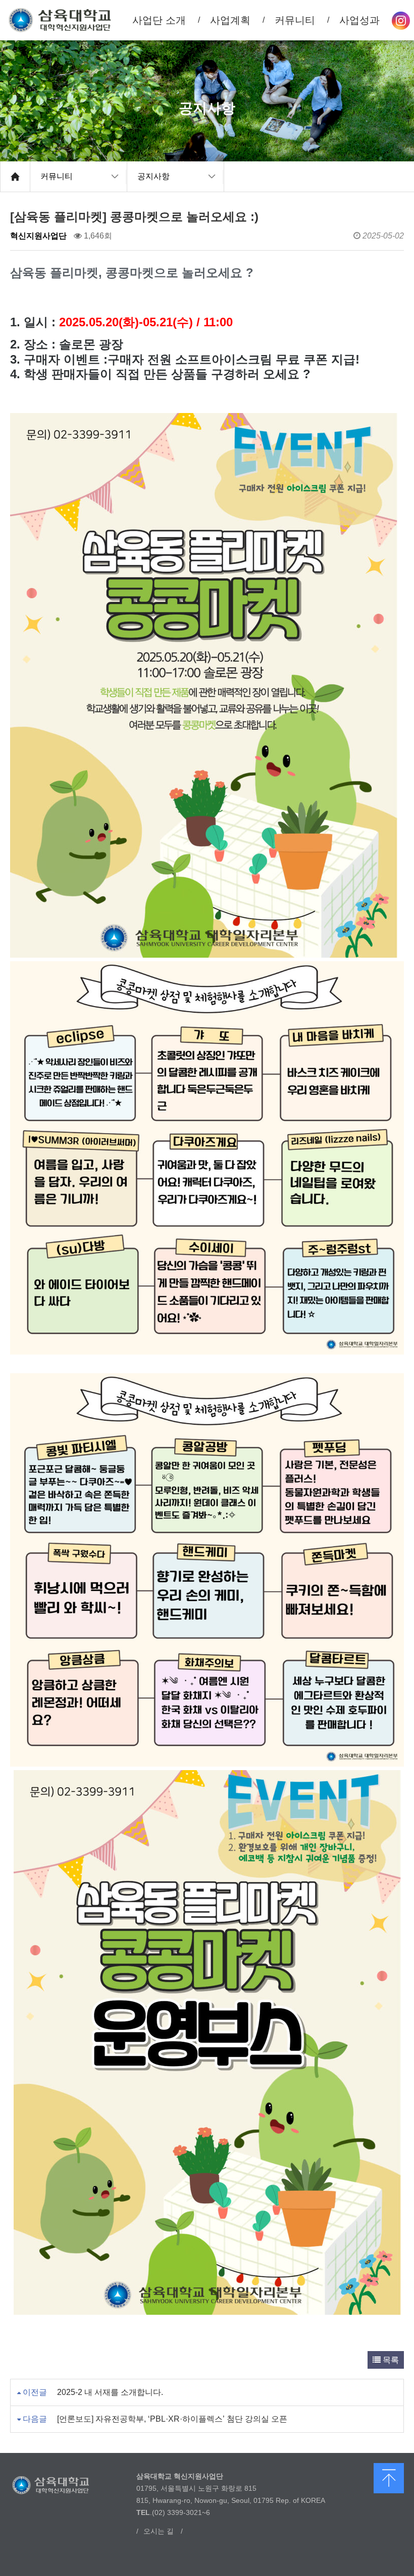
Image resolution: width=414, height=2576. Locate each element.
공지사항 (153, 176)
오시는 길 (159, 2531)
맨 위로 (389, 2478)
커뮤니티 (57, 176)
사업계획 (230, 20)
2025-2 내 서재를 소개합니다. (110, 2392)
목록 (390, 2360)
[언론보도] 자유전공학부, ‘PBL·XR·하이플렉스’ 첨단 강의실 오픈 (172, 2419)
